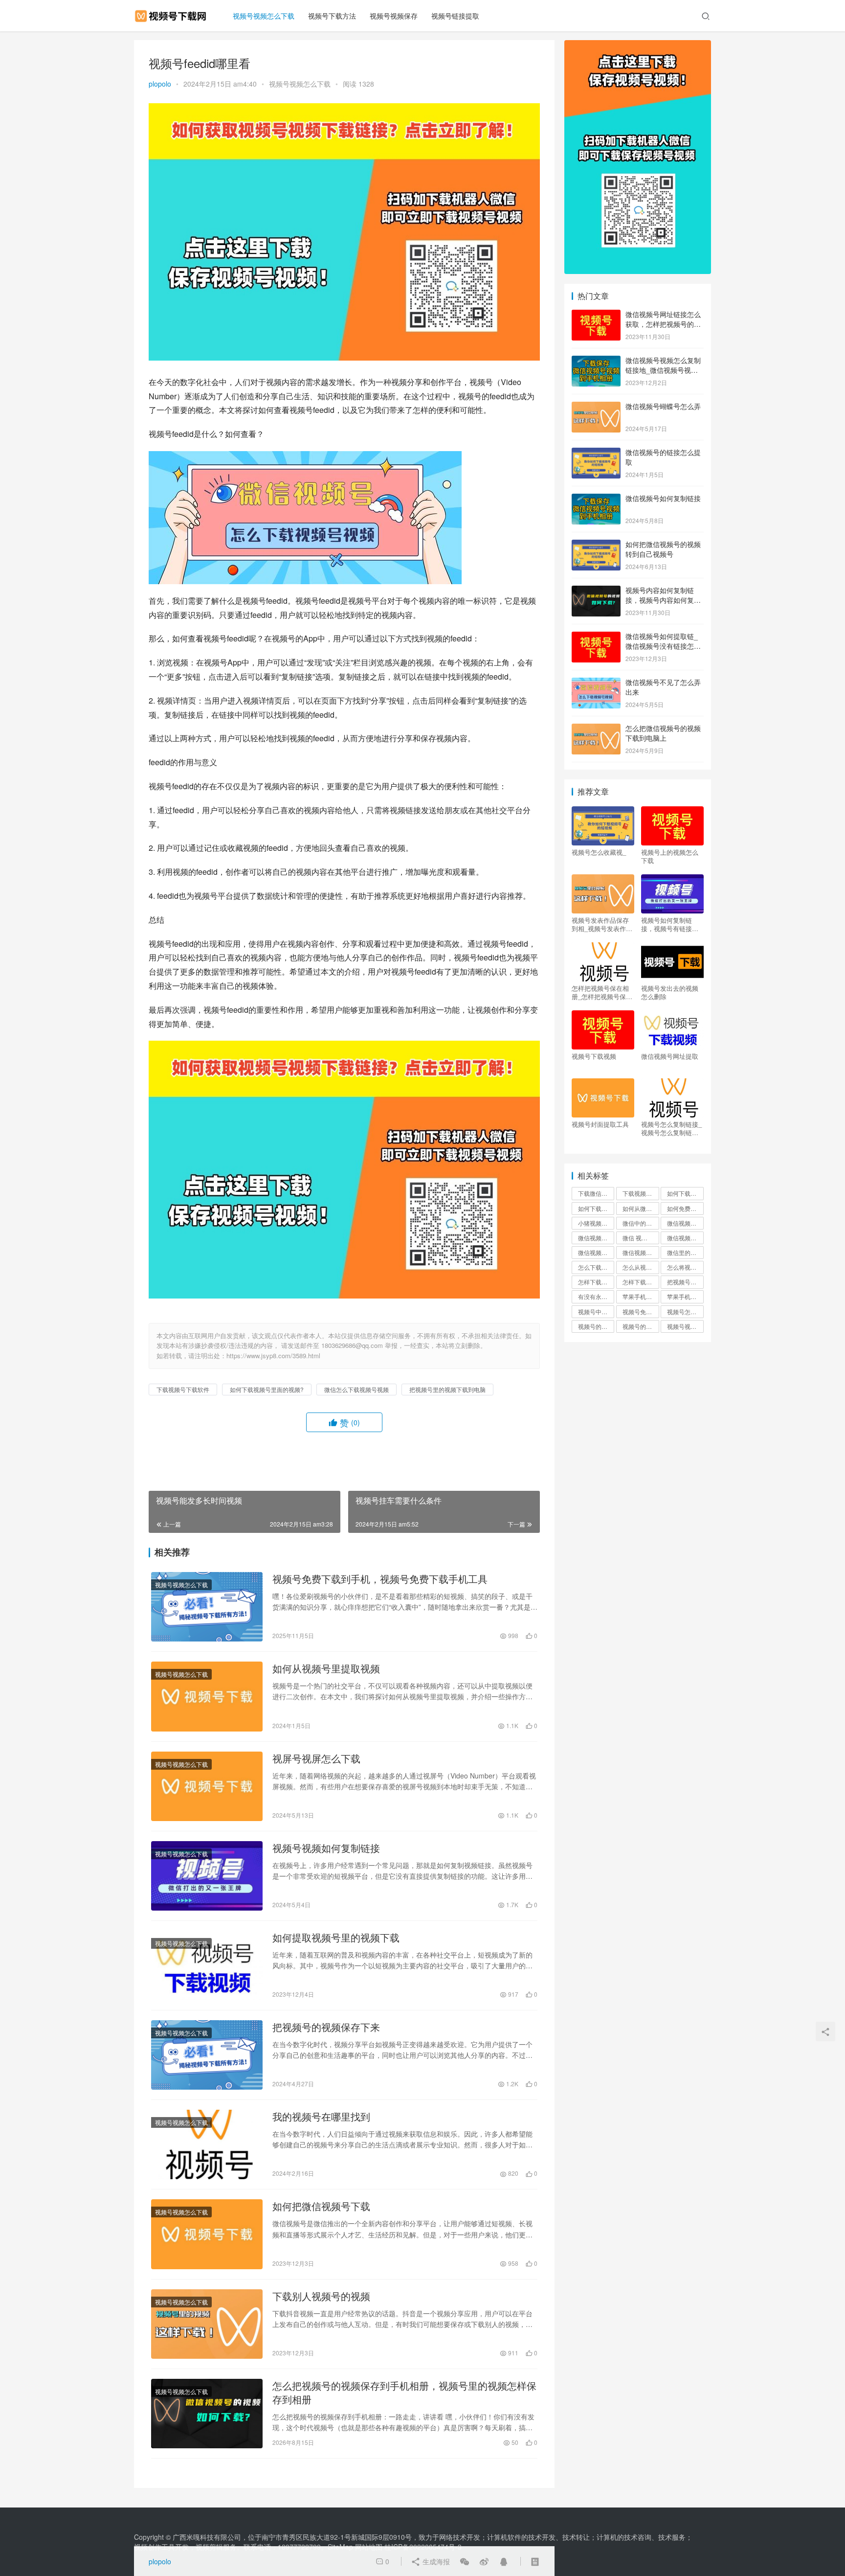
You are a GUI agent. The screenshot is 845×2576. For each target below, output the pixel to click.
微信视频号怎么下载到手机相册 (641, 1252)
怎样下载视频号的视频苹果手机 (641, 1282)
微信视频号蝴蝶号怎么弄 (663, 406)
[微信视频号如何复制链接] (596, 499)
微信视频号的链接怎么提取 (663, 457)
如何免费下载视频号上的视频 (685, 1208)
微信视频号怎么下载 (596, 1252)
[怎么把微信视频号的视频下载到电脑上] (596, 729)
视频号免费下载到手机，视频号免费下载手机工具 (380, 1579)
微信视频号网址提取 (670, 1056)
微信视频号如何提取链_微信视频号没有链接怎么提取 (663, 646)
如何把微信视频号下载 (321, 2206)
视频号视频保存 (394, 16)
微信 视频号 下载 (641, 1238)
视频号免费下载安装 (641, 1311)
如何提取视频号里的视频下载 (336, 1938)
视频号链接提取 (455, 16)
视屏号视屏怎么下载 (316, 1758)
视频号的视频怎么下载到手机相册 (596, 1326)
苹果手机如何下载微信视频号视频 (685, 1296)
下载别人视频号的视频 (321, 2296)
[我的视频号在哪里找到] (207, 2144)
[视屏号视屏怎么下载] (207, 1786)
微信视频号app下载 (685, 1223)
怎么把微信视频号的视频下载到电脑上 (663, 733)
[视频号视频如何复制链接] (207, 1876)
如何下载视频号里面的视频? (267, 1389)
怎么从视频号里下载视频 (641, 1267)
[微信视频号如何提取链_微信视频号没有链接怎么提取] (596, 637)
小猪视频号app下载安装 (596, 1223)
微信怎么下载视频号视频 (356, 1389)
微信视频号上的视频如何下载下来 (596, 1238)
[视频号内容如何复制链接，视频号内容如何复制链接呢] (596, 591)
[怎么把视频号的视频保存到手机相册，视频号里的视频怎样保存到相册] (207, 2414)
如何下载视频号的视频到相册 (685, 1193)
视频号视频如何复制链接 (326, 1848)
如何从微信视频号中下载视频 (641, 1208)
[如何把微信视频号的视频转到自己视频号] (596, 545)
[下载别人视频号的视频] (207, 2324)
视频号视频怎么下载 (264, 16)
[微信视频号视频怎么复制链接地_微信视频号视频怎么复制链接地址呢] (596, 361)
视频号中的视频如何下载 (596, 1311)
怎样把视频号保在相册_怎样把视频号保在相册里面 (602, 992)
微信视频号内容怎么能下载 (685, 1238)
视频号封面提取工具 (600, 1124)
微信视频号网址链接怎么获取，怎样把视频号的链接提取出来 (663, 324)
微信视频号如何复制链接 (663, 498)
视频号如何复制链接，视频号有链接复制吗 (670, 924)
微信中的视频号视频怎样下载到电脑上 (641, 1223)
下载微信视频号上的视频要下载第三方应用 (596, 1193)
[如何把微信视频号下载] (207, 2234)
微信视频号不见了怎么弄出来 (663, 687)
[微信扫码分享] (465, 2561)
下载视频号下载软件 (183, 1389)
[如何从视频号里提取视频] (207, 1696)
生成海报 (435, 2561)
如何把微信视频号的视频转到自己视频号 (663, 549)
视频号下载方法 (332, 16)
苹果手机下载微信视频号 (641, 1296)
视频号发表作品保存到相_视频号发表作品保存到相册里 (602, 924)
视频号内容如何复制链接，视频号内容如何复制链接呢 (663, 600)
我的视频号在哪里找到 (321, 2117)
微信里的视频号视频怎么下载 (685, 1252)
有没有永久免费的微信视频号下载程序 (596, 1296)
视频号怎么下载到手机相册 (685, 1311)
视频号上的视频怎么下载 (670, 856)
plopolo (160, 84)
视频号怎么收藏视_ (599, 852)
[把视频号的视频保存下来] (207, 2055)
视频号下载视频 (594, 1056)
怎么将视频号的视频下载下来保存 (685, 1267)
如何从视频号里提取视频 (326, 1668)
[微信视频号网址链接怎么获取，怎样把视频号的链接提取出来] (596, 315)
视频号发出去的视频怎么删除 (670, 992)
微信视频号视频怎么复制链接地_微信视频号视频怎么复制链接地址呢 (663, 370)
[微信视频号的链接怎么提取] (596, 453)
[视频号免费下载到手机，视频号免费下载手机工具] (207, 1607)
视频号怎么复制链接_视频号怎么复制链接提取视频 (671, 1128)
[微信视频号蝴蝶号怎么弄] (596, 407)
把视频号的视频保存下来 (326, 2027)
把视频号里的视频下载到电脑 (447, 1389)
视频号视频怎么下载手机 (685, 1326)
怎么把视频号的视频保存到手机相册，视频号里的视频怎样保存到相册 (404, 2393)
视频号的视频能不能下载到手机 (641, 1326)
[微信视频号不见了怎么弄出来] (596, 683)
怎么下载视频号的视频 (596, 1267)
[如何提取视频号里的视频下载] (207, 1965)
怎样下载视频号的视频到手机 (596, 1282)
